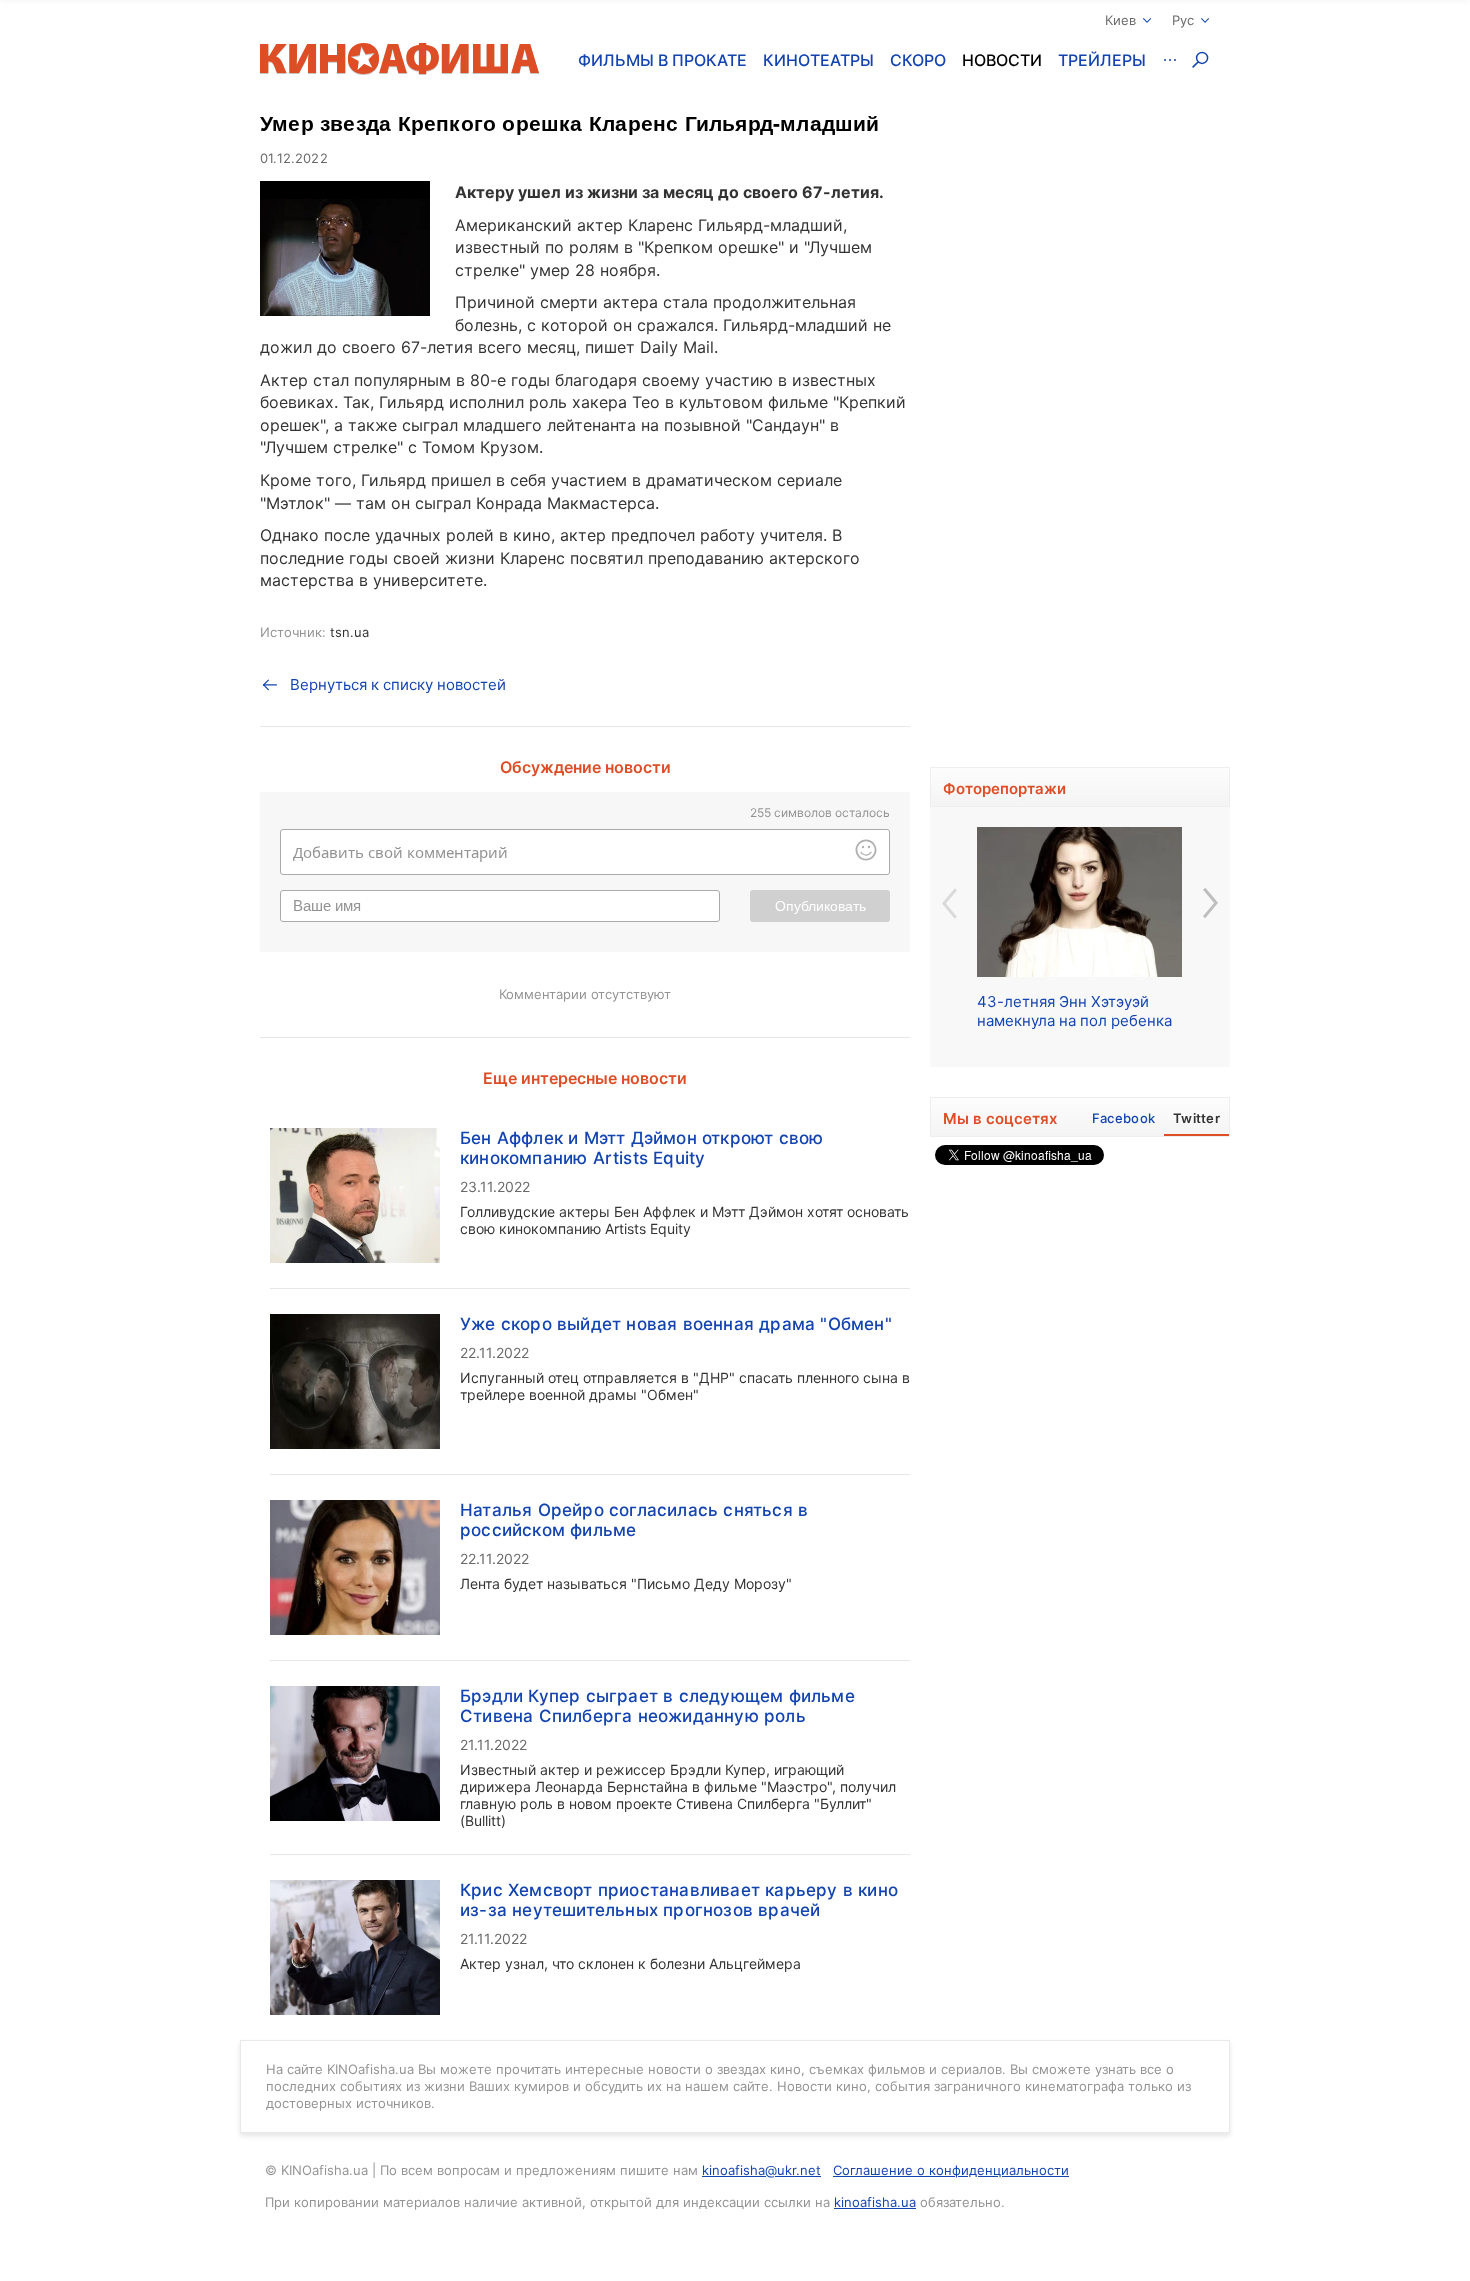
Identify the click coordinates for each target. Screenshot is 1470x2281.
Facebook (1123, 1118)
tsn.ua (349, 632)
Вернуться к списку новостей (398, 684)
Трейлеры (1102, 60)
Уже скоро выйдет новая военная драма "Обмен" (676, 1324)
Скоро (918, 60)
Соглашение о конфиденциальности (951, 2170)
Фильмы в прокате (662, 60)
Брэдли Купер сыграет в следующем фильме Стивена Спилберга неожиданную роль (657, 1706)
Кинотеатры (818, 60)
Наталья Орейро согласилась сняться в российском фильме (634, 1520)
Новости (1002, 60)
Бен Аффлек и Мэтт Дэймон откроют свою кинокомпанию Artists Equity (641, 1148)
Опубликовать (820, 906)
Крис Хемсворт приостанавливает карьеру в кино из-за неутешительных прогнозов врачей (679, 1900)
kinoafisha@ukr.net (761, 2170)
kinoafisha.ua (875, 2202)
